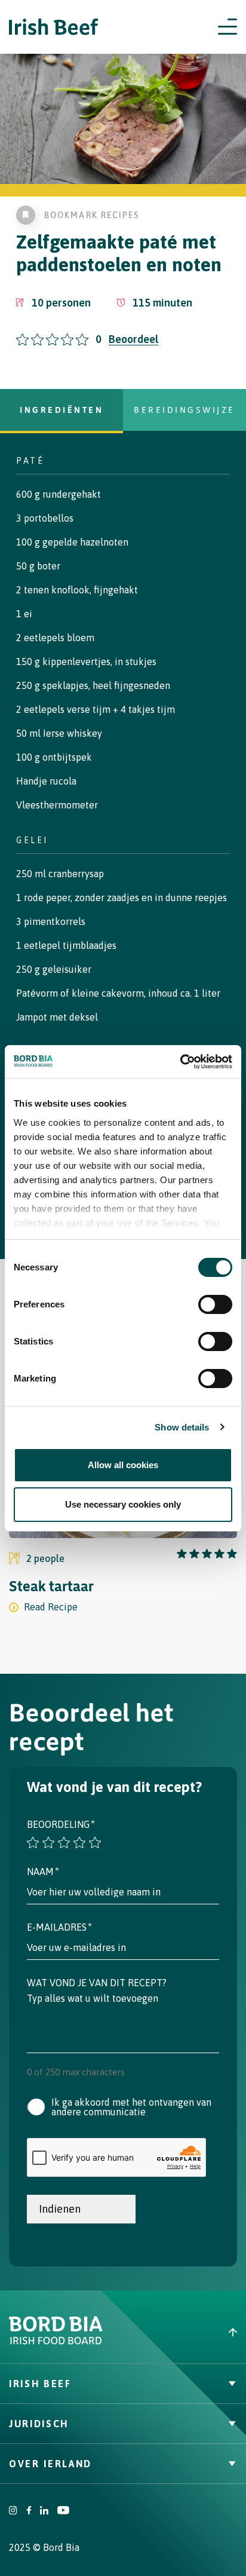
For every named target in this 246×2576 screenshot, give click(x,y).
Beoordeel (133, 339)
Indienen (60, 2209)
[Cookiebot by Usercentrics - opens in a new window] (180, 1062)
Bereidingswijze (184, 410)
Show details (182, 1427)
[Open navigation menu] (227, 27)
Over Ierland (50, 2464)
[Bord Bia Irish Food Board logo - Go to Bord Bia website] (56, 2342)
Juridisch (39, 2424)
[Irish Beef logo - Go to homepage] (54, 27)
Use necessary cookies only (123, 1504)
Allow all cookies (123, 1465)
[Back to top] (184, 2332)
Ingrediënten (61, 410)
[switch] (215, 1304)
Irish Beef (40, 2384)
